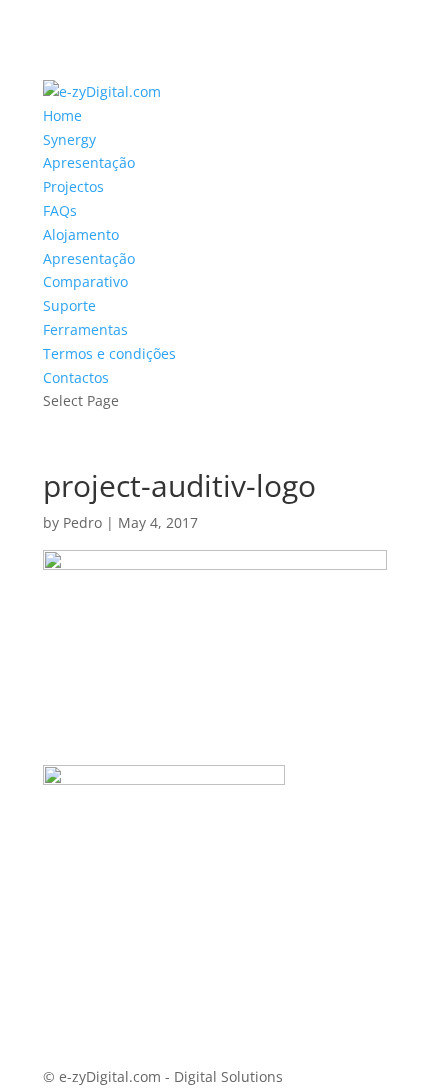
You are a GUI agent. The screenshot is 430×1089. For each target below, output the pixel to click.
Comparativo (85, 281)
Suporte (69, 305)
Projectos (73, 186)
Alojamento (81, 234)
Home (62, 115)
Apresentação (89, 162)
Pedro (82, 522)
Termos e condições (109, 353)
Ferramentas (85, 329)
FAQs (60, 210)
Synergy (69, 139)
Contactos (76, 377)
